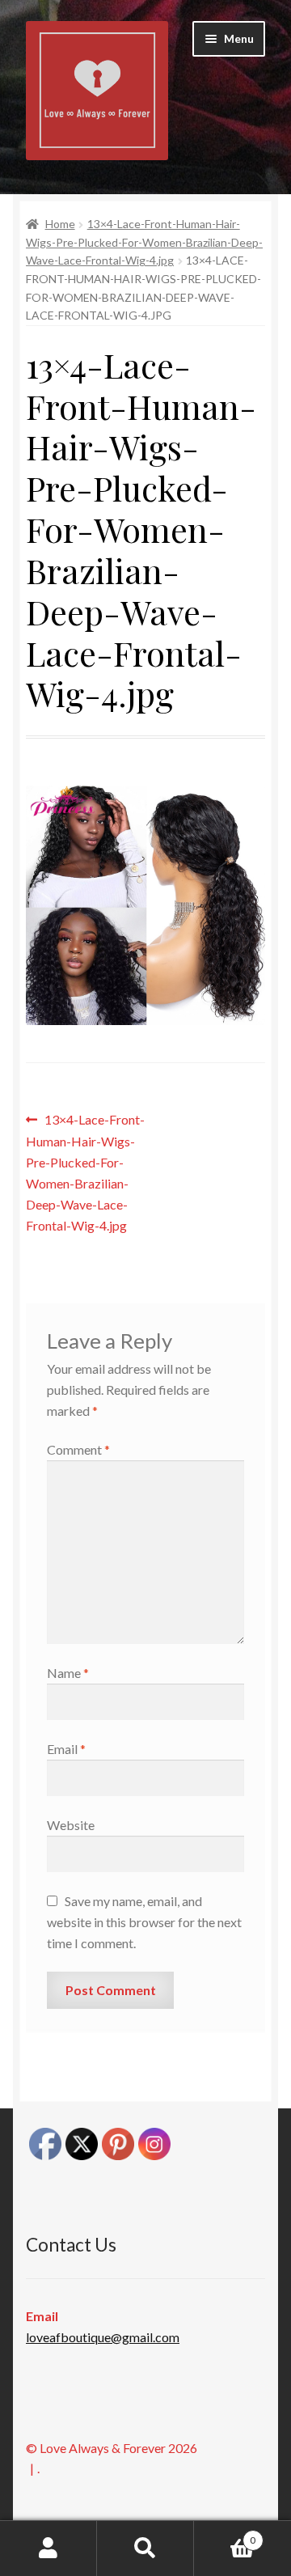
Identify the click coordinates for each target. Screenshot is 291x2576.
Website (71, 1825)
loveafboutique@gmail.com (103, 2337)
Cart (225, 2535)
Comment (78, 1449)
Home (60, 224)
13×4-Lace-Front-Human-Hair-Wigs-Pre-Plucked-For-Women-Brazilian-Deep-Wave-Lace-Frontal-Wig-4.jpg (144, 242)
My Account (48, 2548)
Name (68, 1673)
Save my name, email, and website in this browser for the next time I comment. (144, 1922)
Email (66, 1749)
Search (145, 2548)
